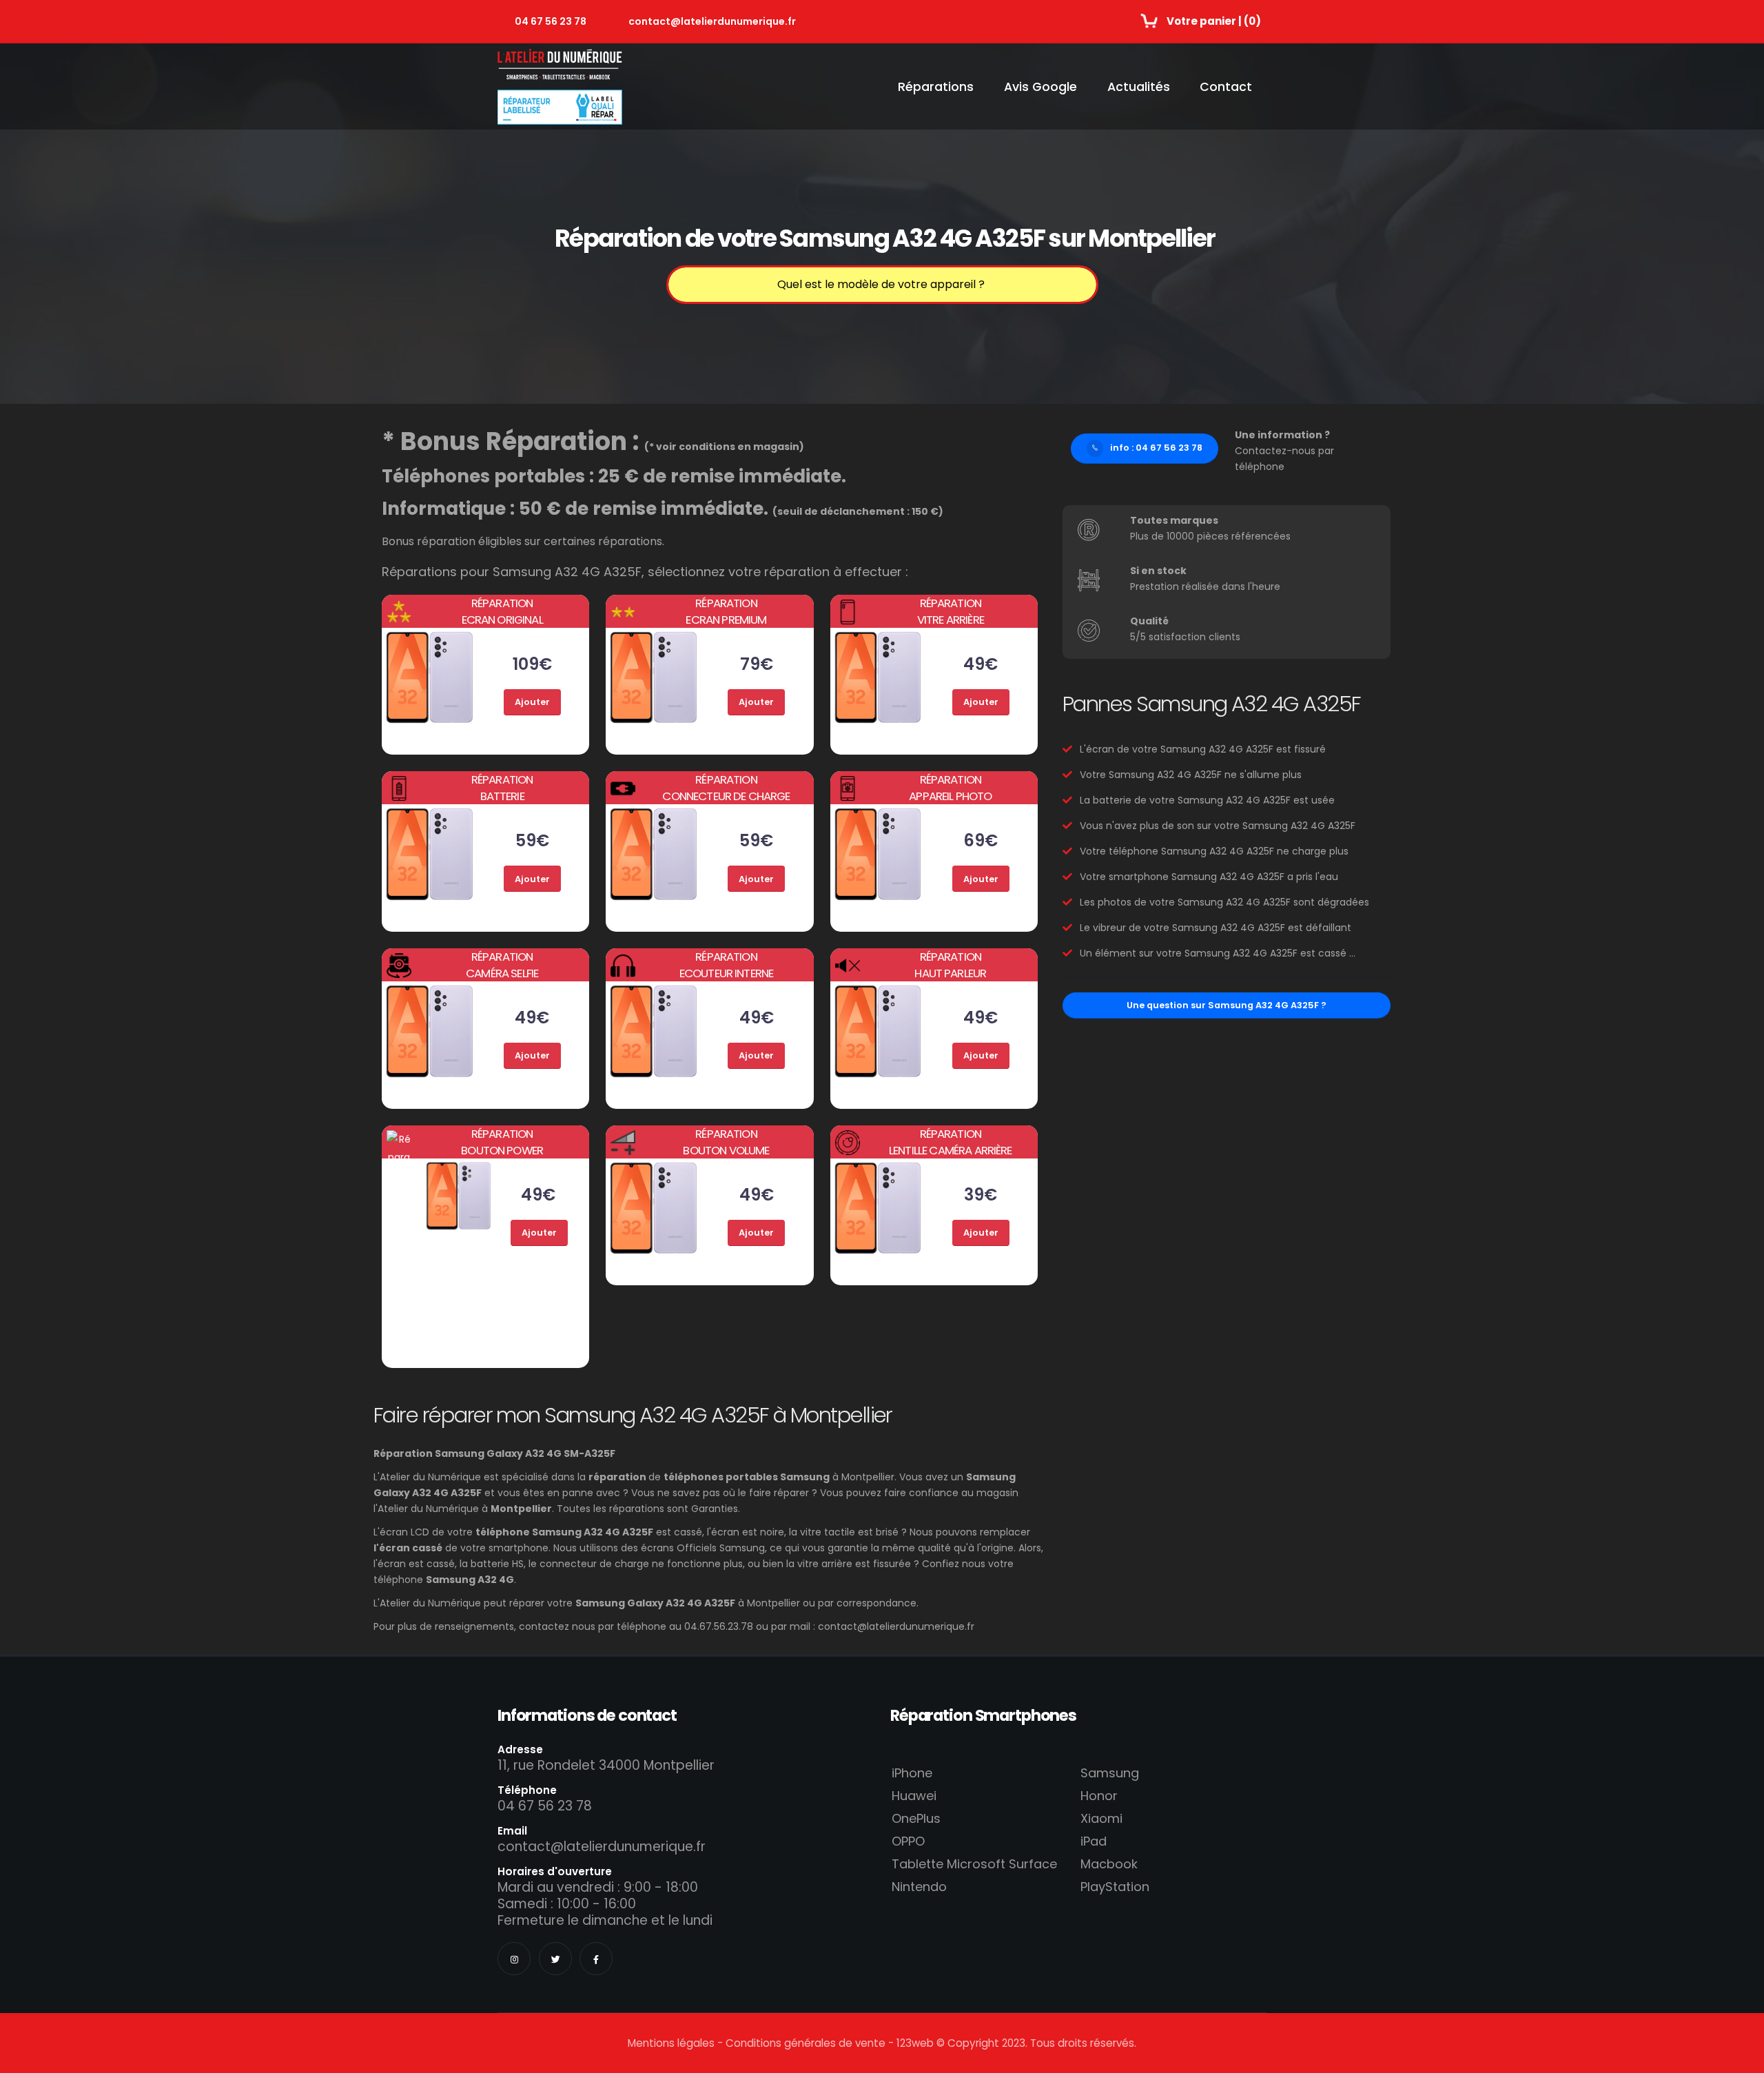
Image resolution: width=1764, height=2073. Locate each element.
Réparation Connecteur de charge (726, 788)
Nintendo (919, 1887)
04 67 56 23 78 (551, 21)
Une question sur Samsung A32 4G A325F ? (1227, 1005)
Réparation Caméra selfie (502, 965)
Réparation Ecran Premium (726, 611)
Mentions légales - (677, 2043)
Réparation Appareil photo (950, 788)
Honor (1099, 1796)
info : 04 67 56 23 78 (1156, 448)
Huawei (914, 1796)
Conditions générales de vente (806, 2043)
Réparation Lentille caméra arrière (951, 1142)
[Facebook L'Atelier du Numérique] (596, 1959)
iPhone (912, 1773)
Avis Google (1040, 87)
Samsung (1110, 1773)
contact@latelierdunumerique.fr (712, 21)
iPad (1094, 1841)
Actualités (1139, 87)
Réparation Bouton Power (502, 1142)
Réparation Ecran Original (502, 611)
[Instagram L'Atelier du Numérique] (514, 1959)
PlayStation (1115, 1887)
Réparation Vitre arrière (951, 611)
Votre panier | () (1214, 21)
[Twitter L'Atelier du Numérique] (555, 1959)
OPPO (908, 1841)
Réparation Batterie (502, 788)
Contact (1226, 87)
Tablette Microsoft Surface (974, 1864)
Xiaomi (1101, 1818)
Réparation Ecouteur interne (727, 965)
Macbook (1109, 1864)
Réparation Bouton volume (726, 1142)
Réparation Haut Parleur (950, 965)
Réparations (936, 87)
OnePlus (916, 1818)
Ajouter (532, 702)
